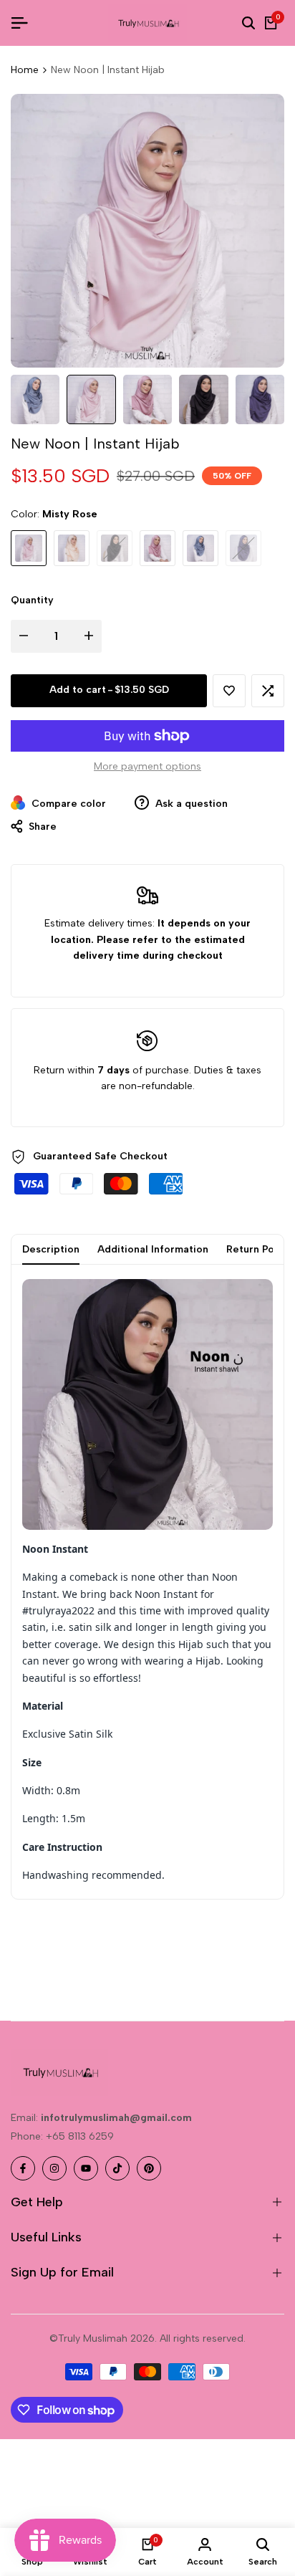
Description (51, 1249)
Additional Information (153, 1249)
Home (25, 70)
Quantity (32, 600)
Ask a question (190, 804)
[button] (229, 691)
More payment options (147, 766)
